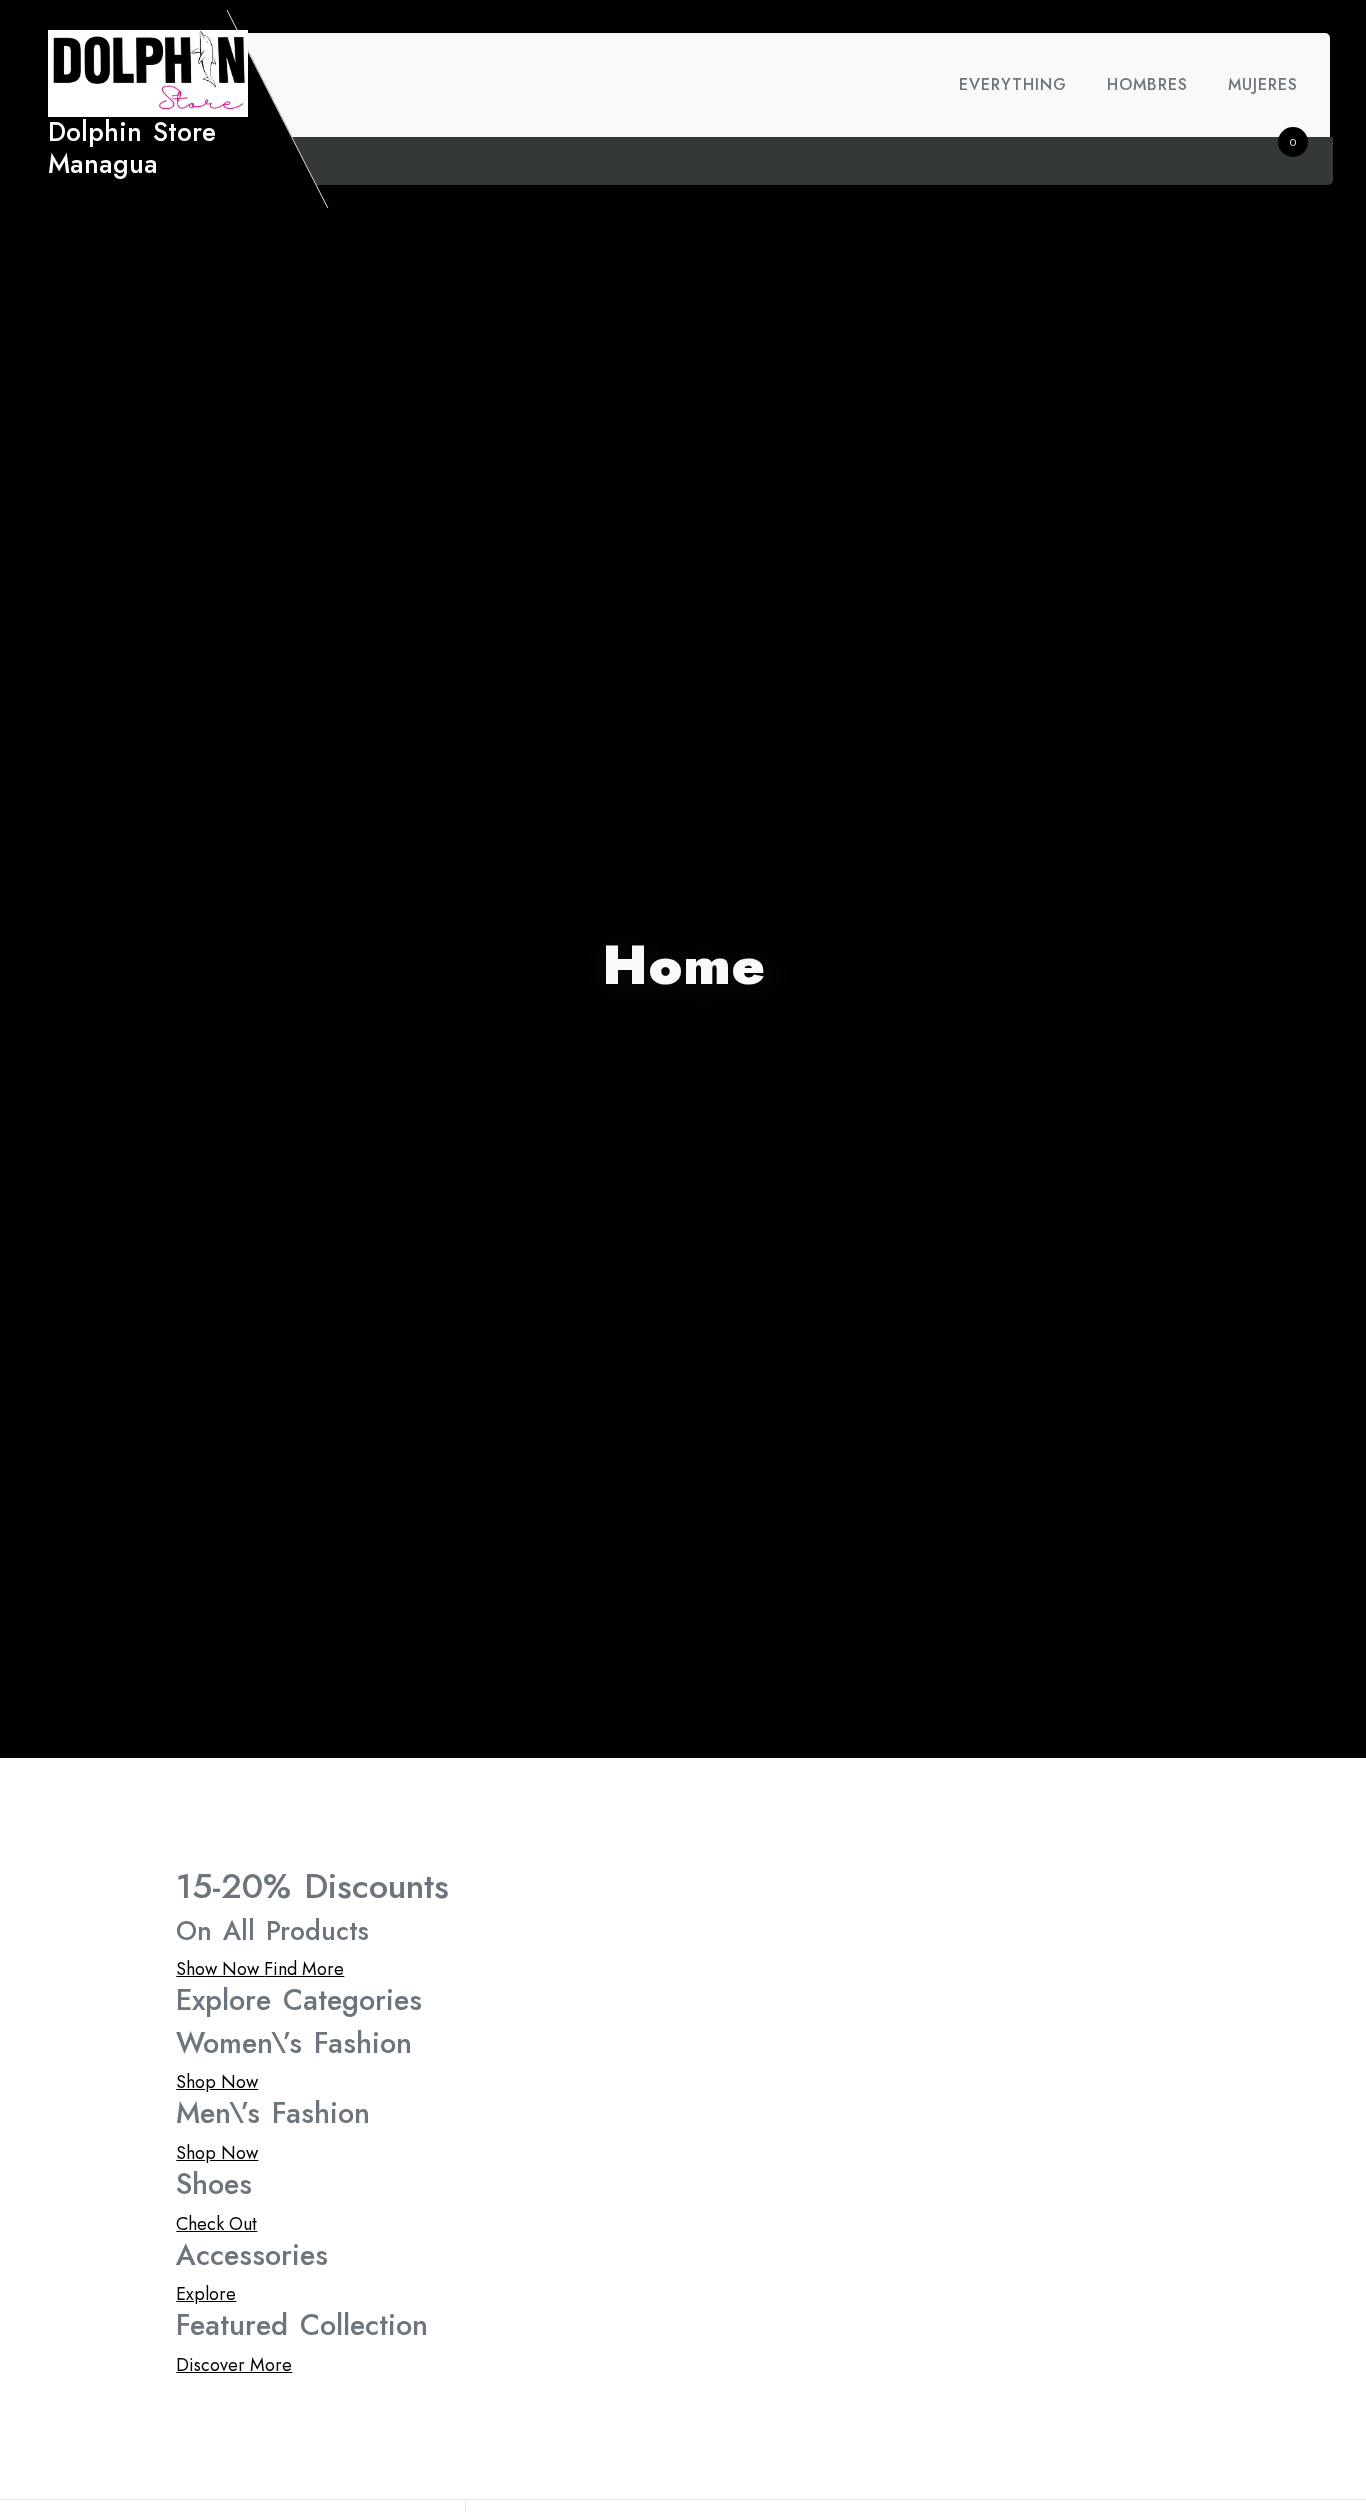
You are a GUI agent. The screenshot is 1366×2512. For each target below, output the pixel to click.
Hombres (1147, 84)
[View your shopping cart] (1277, 161)
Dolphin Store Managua (132, 148)
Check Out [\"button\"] (216, 2224)
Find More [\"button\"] (304, 1969)
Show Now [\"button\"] (220, 1969)
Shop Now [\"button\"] (217, 2082)
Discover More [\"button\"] (234, 2365)
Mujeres (1263, 84)
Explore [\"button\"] (206, 2294)
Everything (1013, 84)
